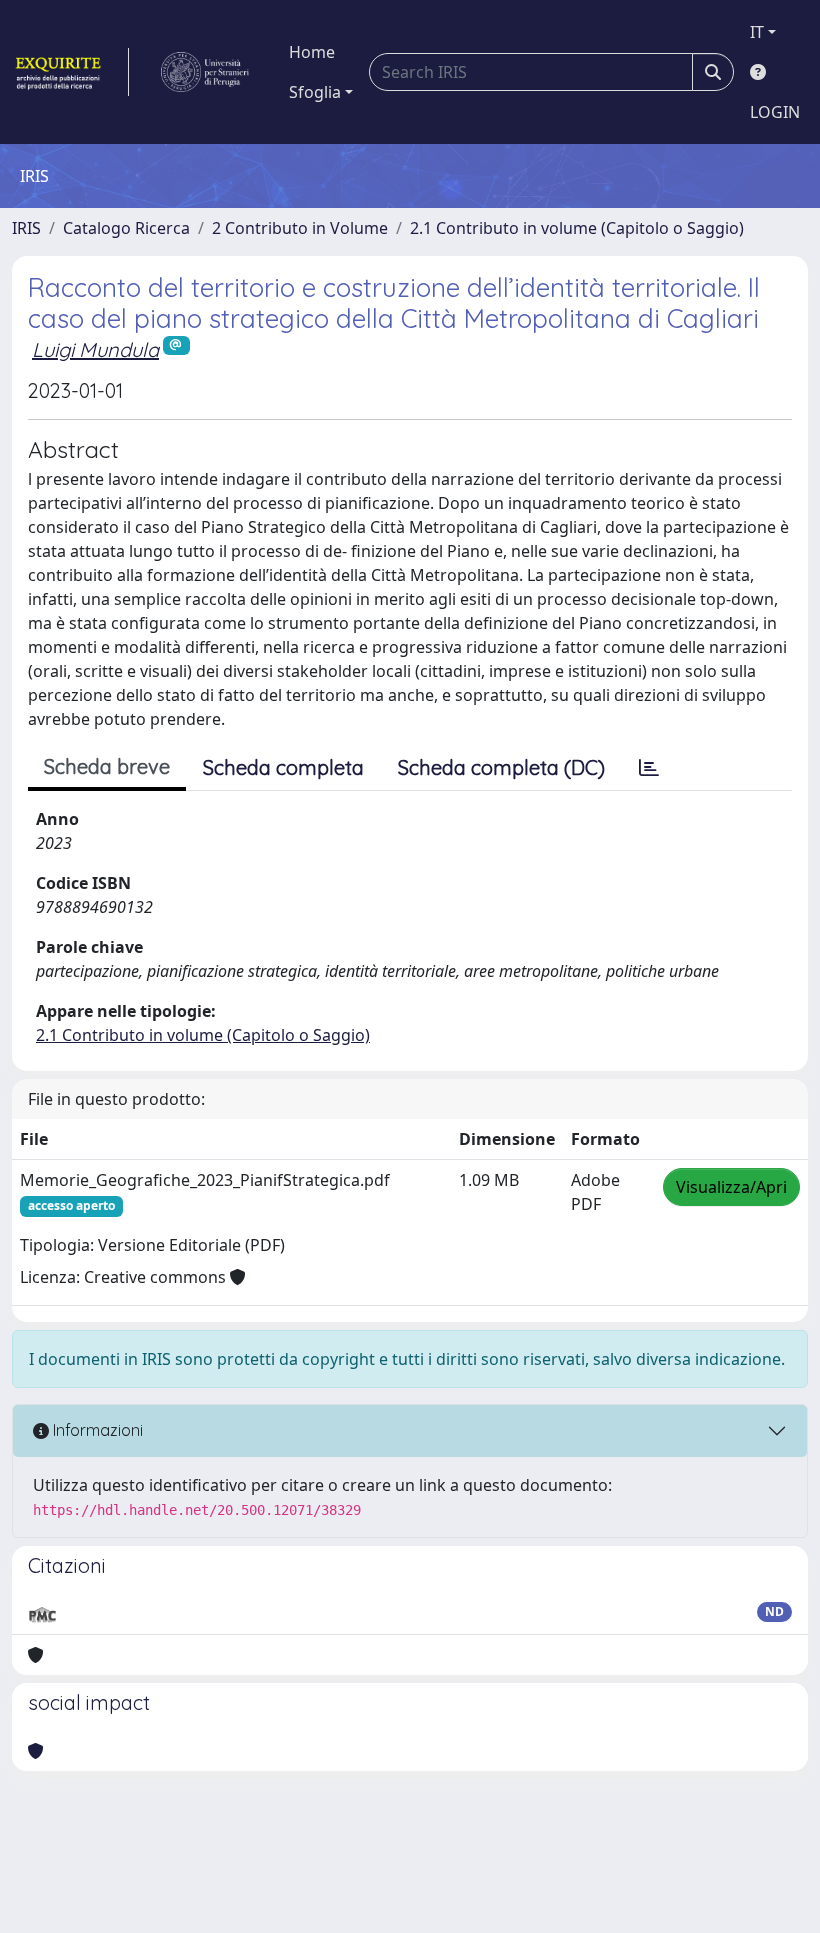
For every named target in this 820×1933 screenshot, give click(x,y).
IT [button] (757, 32)
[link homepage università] (205, 72)
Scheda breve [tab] (107, 766)
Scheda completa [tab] (283, 767)
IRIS (26, 228)
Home (312, 52)
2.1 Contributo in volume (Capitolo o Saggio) (577, 228)
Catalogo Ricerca (126, 228)
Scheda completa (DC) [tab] (501, 767)
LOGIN (775, 112)
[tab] (649, 768)
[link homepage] (70, 72)
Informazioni (96, 1430)
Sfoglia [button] (315, 92)
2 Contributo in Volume (300, 228)
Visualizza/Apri (731, 1187)
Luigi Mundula (95, 349)
